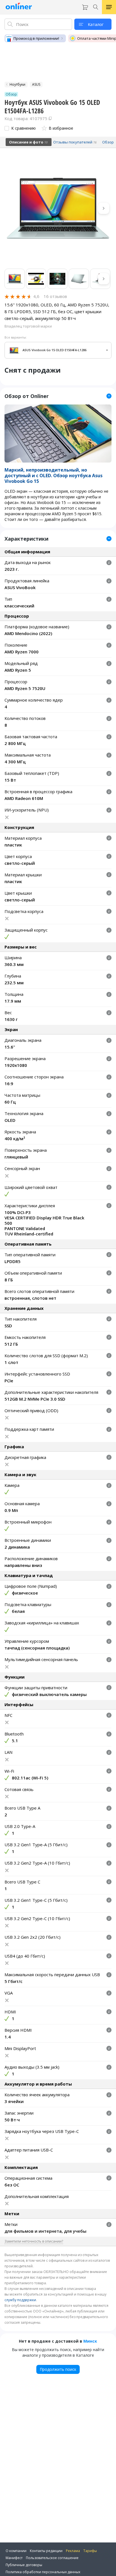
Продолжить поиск (58, 2369)
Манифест (14, 2558)
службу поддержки (20, 2300)
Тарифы (90, 2551)
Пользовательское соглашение (52, 2558)
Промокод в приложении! (36, 38)
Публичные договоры (24, 2565)
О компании (16, 2551)
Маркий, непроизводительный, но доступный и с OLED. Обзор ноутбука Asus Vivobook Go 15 (53, 476)
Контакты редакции (46, 2551)
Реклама (73, 2551)
